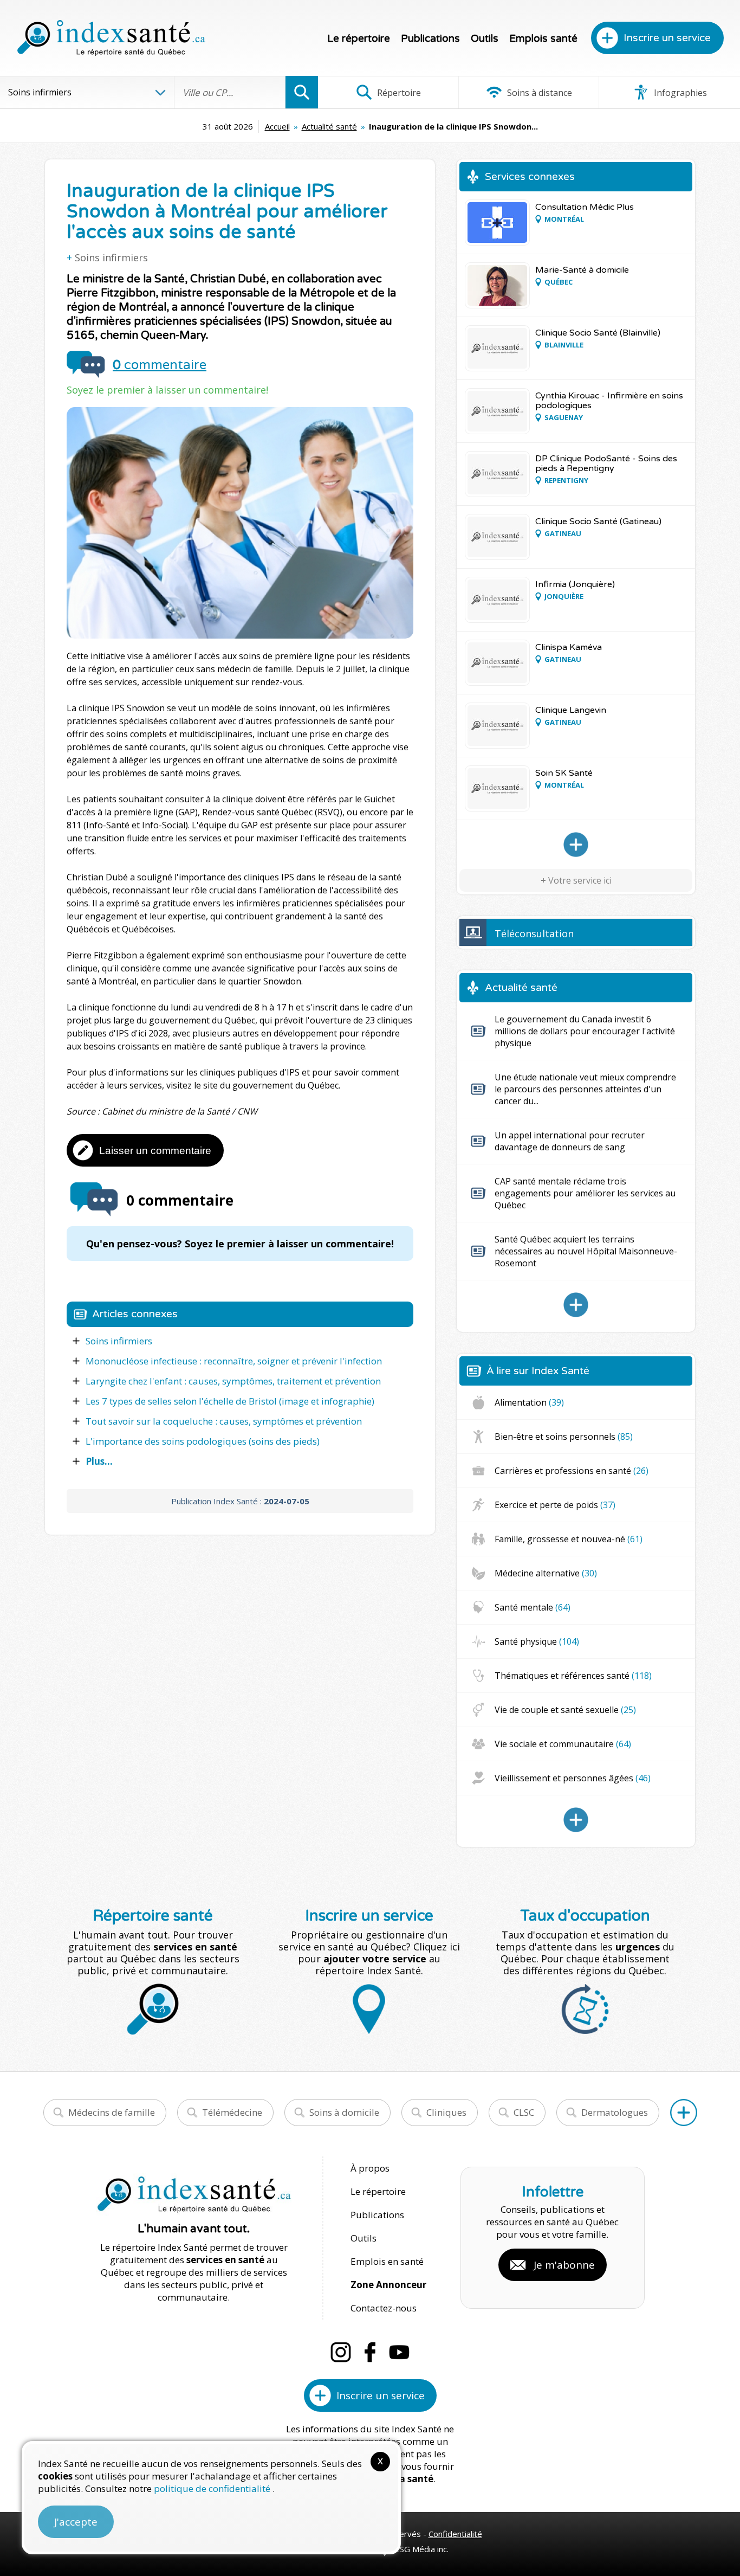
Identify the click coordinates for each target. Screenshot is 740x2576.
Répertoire (398, 93)
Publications (430, 38)
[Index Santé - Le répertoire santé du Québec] (111, 38)
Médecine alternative (546, 1573)
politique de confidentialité (213, 2488)
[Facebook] (370, 2352)
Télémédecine (232, 2112)
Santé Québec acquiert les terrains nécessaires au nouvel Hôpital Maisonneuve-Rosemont (586, 1251)
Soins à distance (538, 93)
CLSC (524, 2112)
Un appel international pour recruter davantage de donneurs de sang (570, 1141)
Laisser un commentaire (155, 1151)
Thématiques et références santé (573, 1676)
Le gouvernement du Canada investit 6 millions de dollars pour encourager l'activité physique (585, 1031)
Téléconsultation (534, 933)
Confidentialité (455, 2534)
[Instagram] (341, 2352)
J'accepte (76, 2522)
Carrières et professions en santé (572, 1471)
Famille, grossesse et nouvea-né (569, 1539)
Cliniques (446, 2112)
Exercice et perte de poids (555, 1505)
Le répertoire (359, 38)
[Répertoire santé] (684, 2113)
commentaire (160, 365)
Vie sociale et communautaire (563, 1744)
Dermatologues (615, 2112)
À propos (370, 2168)
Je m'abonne (564, 2265)
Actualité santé (329, 126)
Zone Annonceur (388, 2285)
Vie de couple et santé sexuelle (565, 1710)
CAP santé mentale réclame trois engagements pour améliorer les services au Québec (585, 1193)
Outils (485, 38)
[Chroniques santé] (576, 1820)
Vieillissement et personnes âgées (573, 1778)
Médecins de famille (112, 2112)
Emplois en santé (387, 2261)
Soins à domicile (344, 2112)
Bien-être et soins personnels (564, 1437)
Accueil (277, 126)
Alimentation (529, 1402)
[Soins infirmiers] (576, 845)
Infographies (679, 93)
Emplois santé (543, 38)
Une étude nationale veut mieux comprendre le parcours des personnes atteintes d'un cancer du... (585, 1089)
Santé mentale (533, 1607)
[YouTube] (399, 2352)
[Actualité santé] (576, 1305)
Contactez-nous (384, 2308)
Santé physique (537, 1641)
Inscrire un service (667, 38)
